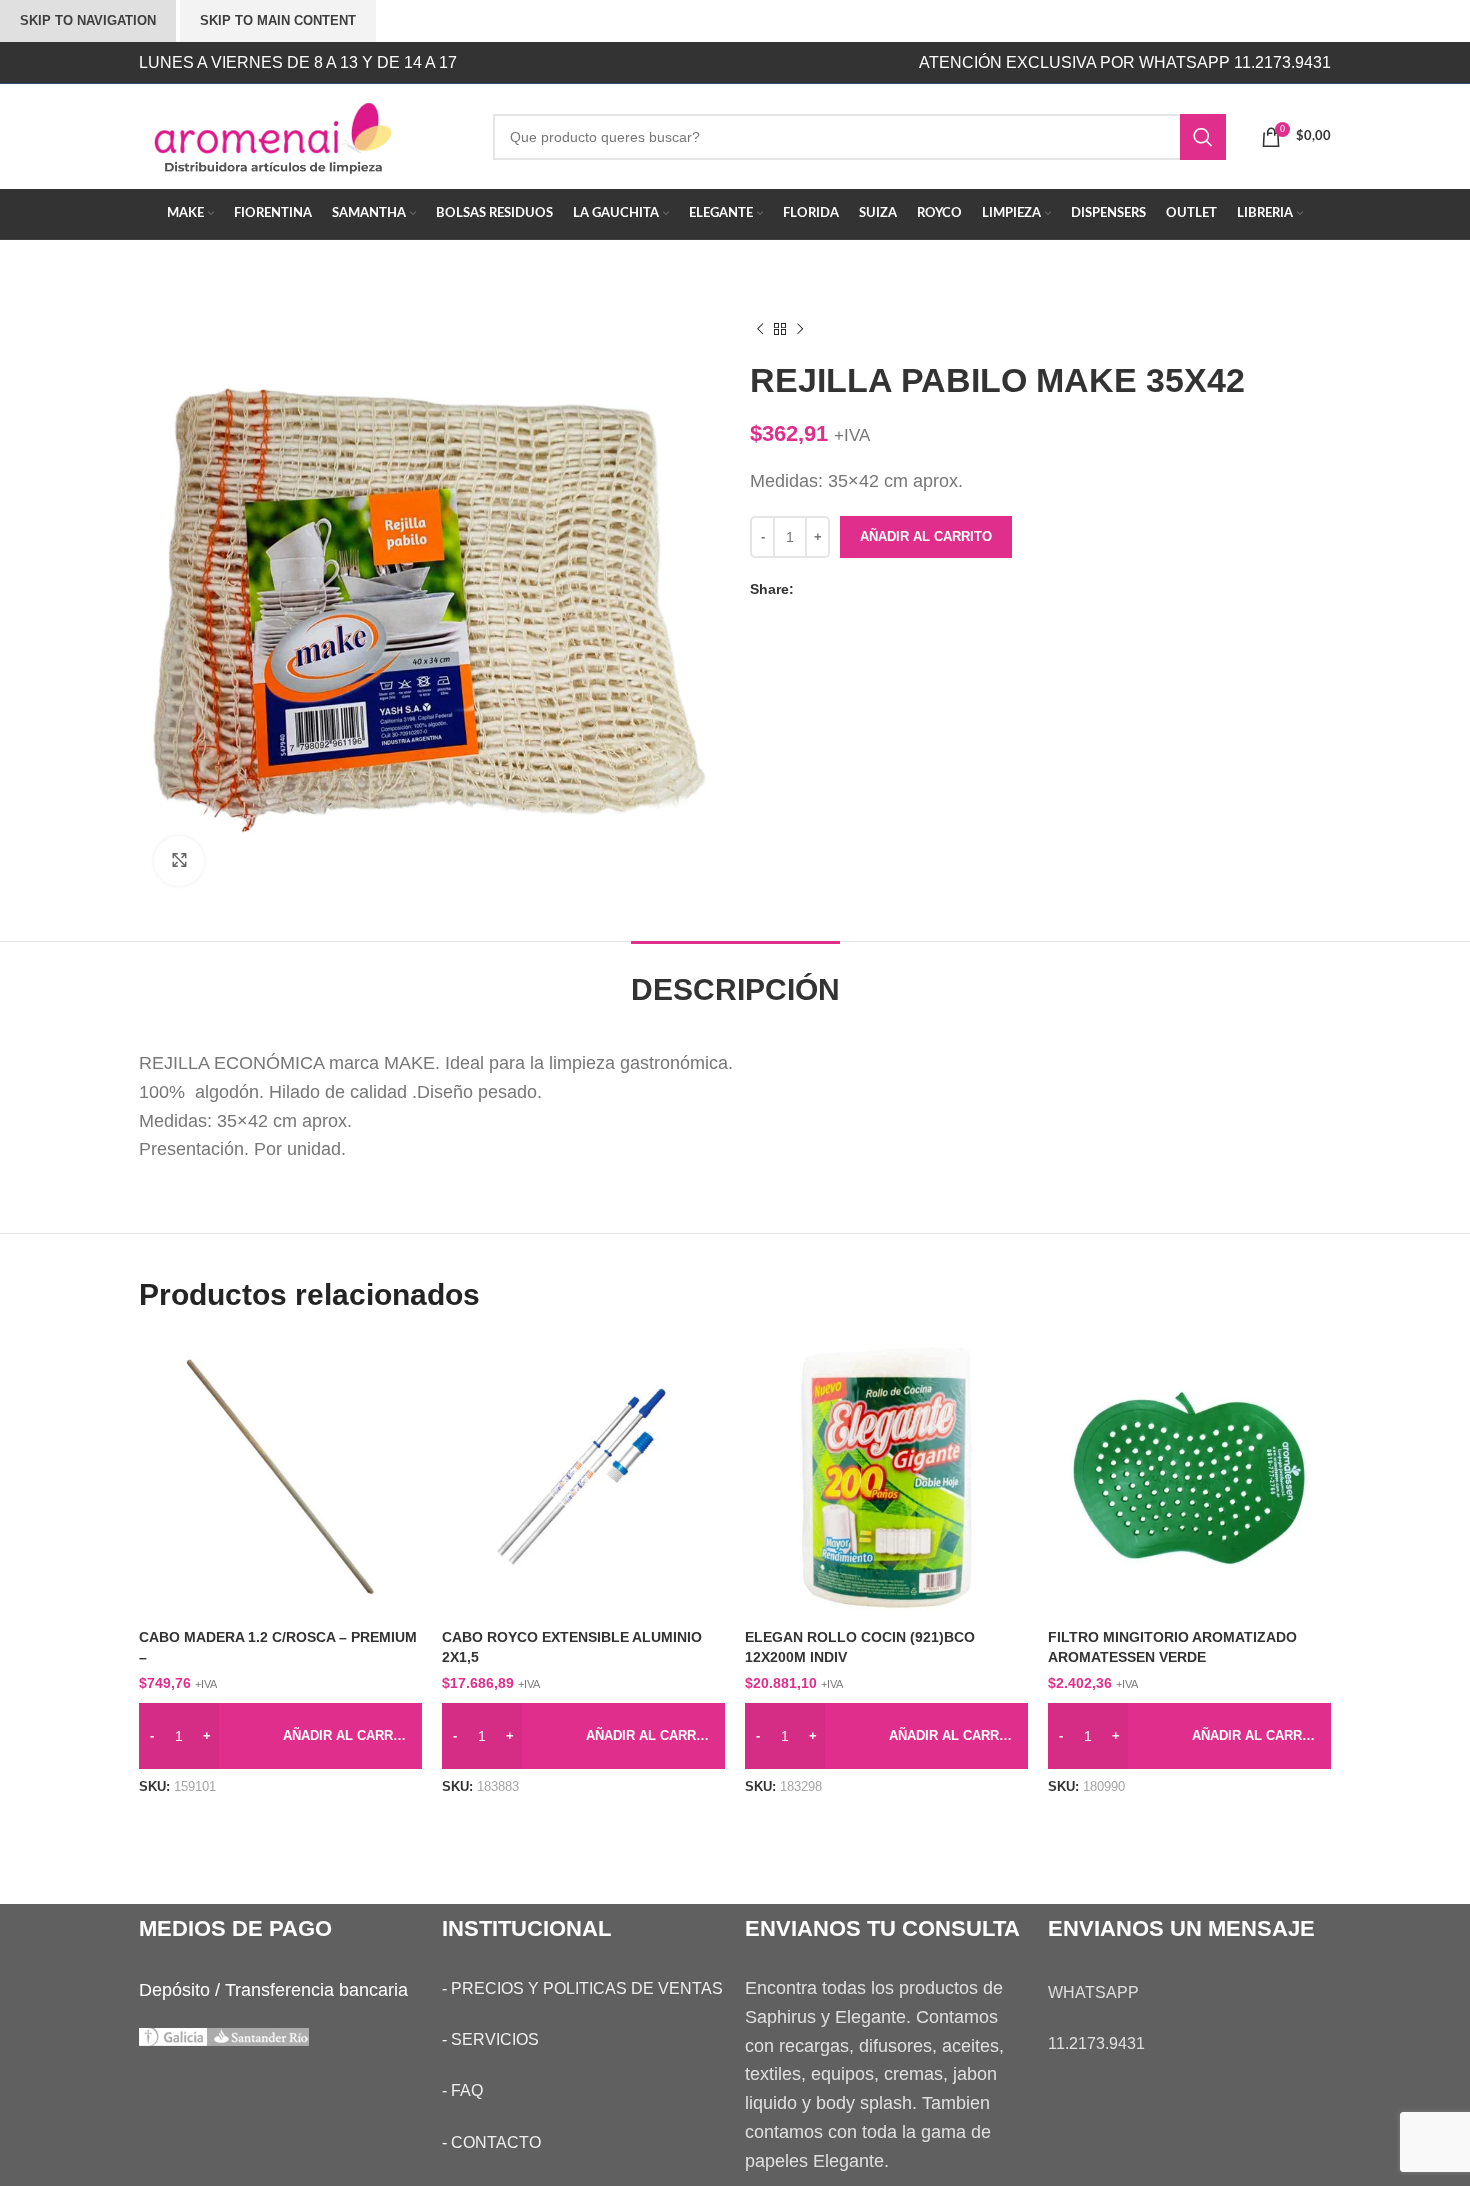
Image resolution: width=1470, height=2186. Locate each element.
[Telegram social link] (889, 589)
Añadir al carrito (926, 536)
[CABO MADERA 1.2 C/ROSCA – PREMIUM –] (280, 1477)
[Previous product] (760, 330)
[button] (280, 1736)
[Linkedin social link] (869, 589)
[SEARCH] (1203, 137)
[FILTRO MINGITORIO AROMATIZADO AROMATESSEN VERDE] (1189, 1477)
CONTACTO (496, 2142)
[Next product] (800, 330)
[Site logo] (301, 135)
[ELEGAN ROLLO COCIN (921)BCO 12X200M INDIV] (886, 1477)
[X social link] (829, 589)
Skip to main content (278, 20)
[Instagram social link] (662, 62)
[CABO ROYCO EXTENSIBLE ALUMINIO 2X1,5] (583, 1477)
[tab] (735, 980)
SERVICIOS (495, 2039)
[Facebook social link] (809, 589)
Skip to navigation (88, 20)
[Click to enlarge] (179, 861)
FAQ (467, 2090)
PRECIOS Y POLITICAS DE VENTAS (587, 1988)
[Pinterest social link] (849, 589)
